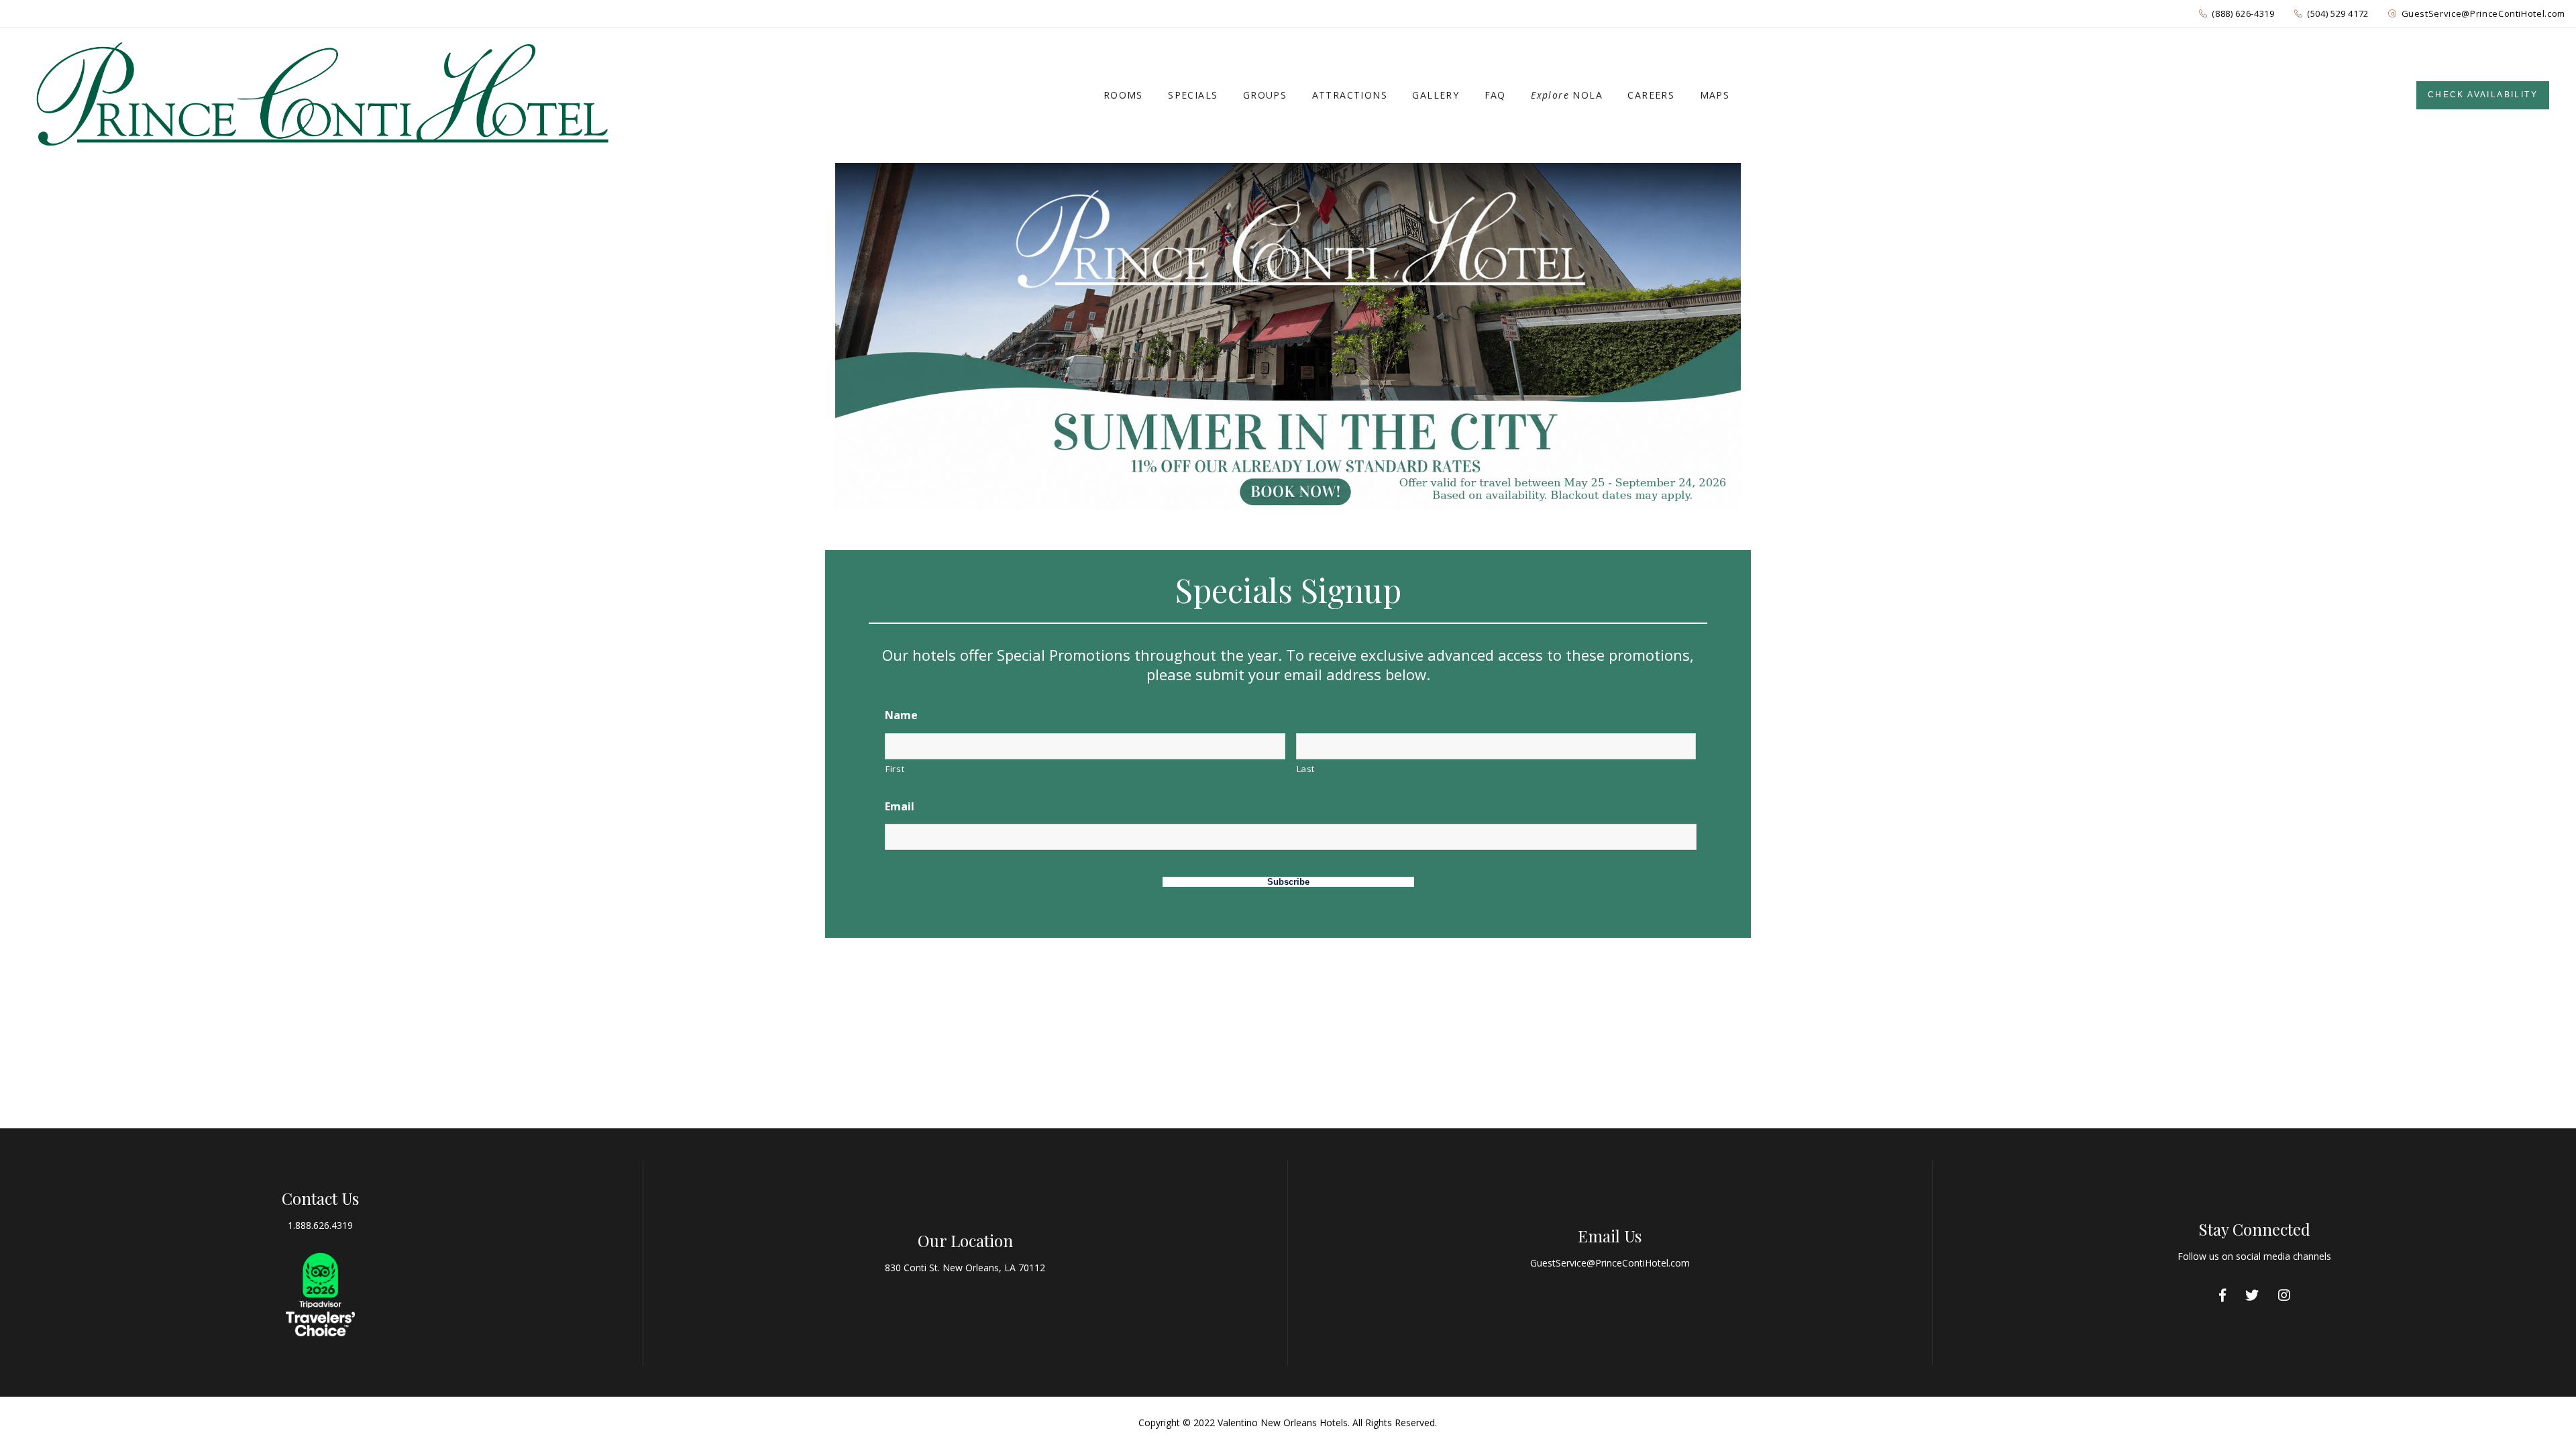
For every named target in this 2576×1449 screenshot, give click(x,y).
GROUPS (1265, 95)
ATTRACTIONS (1350, 95)
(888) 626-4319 (2243, 13)
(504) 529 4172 (2338, 13)
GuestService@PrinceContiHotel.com (2483, 13)
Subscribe (1288, 882)
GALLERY (1436, 95)
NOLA (1567, 95)
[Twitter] (2252, 1295)
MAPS (1715, 95)
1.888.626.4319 (320, 1225)
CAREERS (1651, 95)
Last (1306, 769)
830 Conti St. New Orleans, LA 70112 (965, 1268)
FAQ (1495, 95)
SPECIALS (1193, 95)
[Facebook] (2222, 1295)
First (895, 769)
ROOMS (1123, 95)
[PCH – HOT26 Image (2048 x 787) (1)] (1288, 337)
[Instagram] (2284, 1295)
